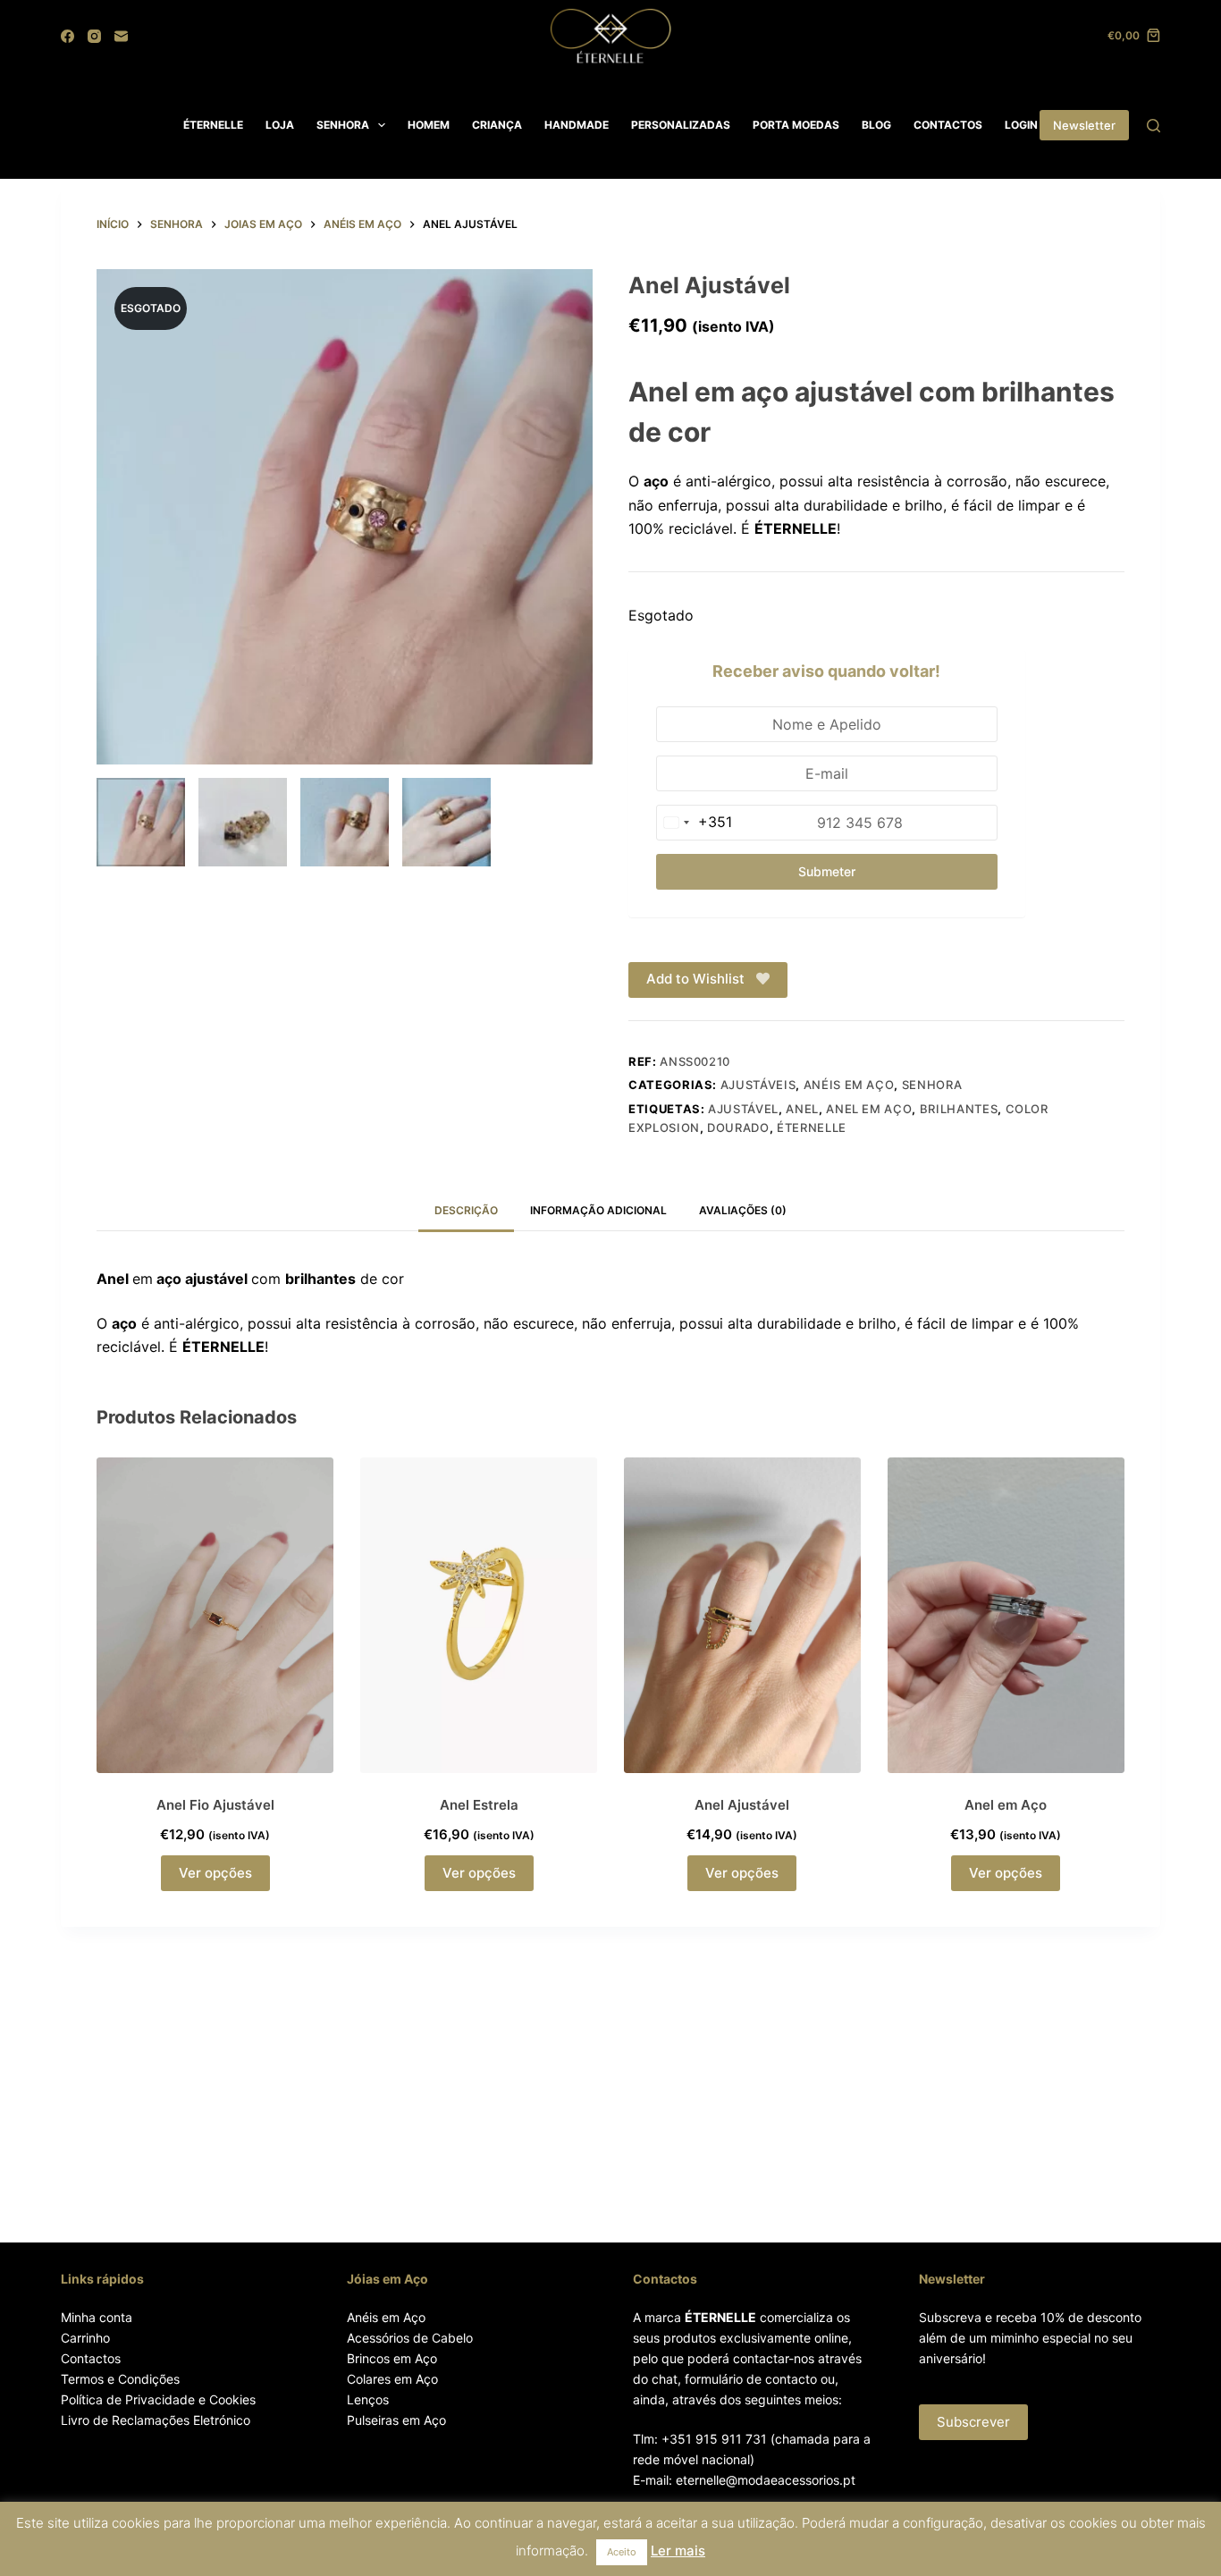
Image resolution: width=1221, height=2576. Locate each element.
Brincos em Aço (392, 2358)
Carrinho (85, 2338)
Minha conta (97, 2317)
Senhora (932, 1085)
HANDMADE (577, 125)
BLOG (876, 125)
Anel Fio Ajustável (215, 1805)
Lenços (368, 2399)
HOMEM (429, 125)
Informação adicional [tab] (598, 1210)
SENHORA (343, 125)
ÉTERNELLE (213, 125)
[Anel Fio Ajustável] (215, 1615)
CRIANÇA (497, 125)
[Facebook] (67, 36)
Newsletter (1084, 125)
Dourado (738, 1128)
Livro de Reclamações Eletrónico (156, 2420)
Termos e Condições (120, 2379)
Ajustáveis (758, 1085)
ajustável (743, 1109)
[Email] (121, 36)
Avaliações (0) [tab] (743, 1210)
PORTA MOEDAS (796, 125)
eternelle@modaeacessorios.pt (766, 2480)
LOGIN (1021, 125)
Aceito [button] (622, 2552)
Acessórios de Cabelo (410, 2338)
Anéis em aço (849, 1085)
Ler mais (678, 2551)
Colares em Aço (392, 2379)
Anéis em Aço (386, 2317)
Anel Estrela (479, 1805)
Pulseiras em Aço (396, 2420)
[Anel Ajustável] (742, 1615)
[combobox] (695, 823)
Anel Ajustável (742, 1805)
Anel (802, 1109)
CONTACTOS (948, 125)
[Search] (1154, 126)
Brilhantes (959, 1109)
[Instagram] (94, 36)
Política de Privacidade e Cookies (158, 2399)
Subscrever (973, 2422)
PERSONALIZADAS (681, 125)
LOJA (280, 125)
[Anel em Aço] (1006, 1615)
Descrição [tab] (466, 1210)
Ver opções (215, 1873)
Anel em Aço (869, 1109)
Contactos (91, 2358)
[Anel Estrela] (479, 1615)
